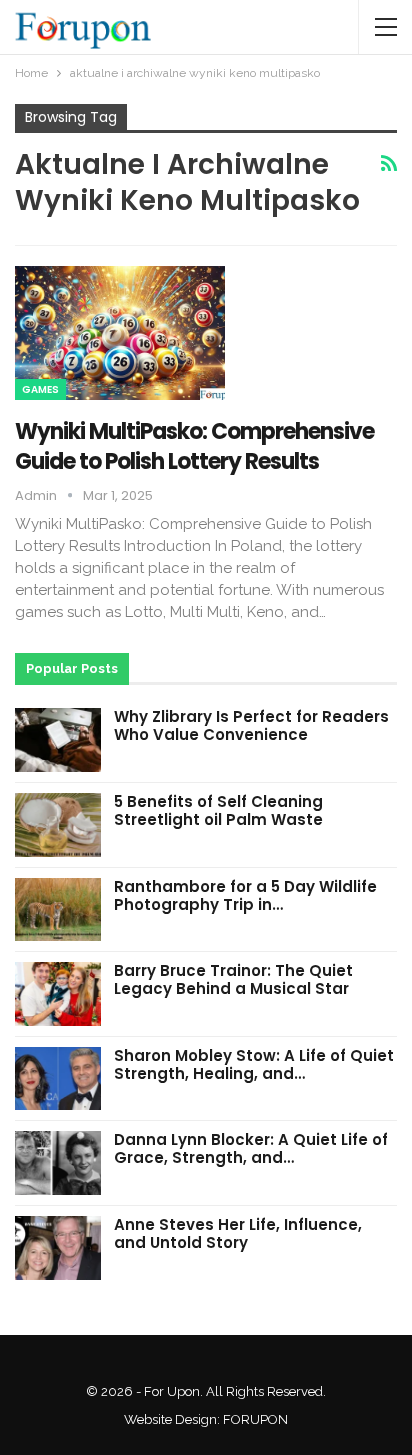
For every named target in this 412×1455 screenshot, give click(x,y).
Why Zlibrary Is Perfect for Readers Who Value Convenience (251, 725)
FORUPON (255, 1419)
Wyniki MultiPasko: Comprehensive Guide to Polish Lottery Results (194, 446)
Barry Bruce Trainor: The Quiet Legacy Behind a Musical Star (233, 979)
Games (40, 389)
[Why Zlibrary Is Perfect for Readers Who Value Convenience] (58, 740)
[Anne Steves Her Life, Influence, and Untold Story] (58, 1248)
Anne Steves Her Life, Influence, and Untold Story (238, 1233)
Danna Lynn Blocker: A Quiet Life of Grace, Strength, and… (251, 1148)
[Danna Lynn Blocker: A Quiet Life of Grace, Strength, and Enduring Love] (58, 1163)
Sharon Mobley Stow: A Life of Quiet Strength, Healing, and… (254, 1064)
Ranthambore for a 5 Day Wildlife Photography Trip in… (245, 895)
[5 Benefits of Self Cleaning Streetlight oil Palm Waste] (58, 825)
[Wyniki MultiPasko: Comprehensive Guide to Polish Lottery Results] (120, 333)
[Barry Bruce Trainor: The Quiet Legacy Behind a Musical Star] (58, 994)
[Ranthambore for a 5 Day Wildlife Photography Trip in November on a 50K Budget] (58, 910)
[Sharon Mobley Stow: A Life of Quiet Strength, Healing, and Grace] (58, 1079)
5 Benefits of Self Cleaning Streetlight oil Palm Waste (218, 810)
